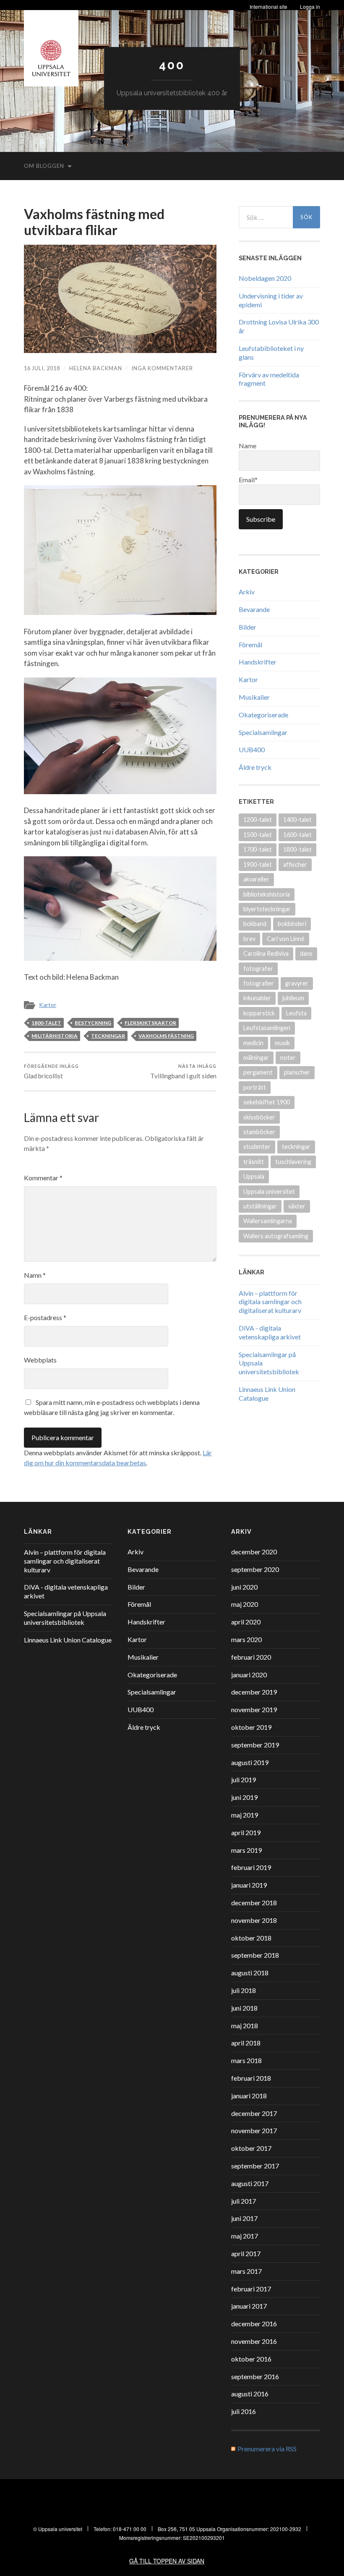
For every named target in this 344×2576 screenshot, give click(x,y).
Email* (248, 480)
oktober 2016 (251, 2359)
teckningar (108, 1036)
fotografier (259, 983)
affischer (295, 864)
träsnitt (254, 1162)
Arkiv (247, 592)
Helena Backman (96, 368)
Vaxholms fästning (166, 1036)
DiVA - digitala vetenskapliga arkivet (270, 1332)
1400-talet (297, 820)
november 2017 (254, 2130)
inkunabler (257, 998)
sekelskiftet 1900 (267, 1102)
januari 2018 (249, 2096)
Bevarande (254, 609)
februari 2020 (251, 1657)
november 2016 (254, 2341)
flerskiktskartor (150, 1023)
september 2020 (255, 1569)
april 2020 (246, 1622)
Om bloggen (44, 166)
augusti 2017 (250, 2183)
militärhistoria (55, 1036)
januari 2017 (249, 2306)
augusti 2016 (250, 2394)
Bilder (248, 627)
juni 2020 (244, 1587)
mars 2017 (246, 2271)
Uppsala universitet (269, 1191)
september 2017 (255, 2166)
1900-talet (258, 864)
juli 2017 (244, 2201)
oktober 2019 (251, 1727)
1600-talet (297, 835)
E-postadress (45, 1317)
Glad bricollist (51, 1071)
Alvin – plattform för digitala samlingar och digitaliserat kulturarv (270, 1302)
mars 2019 (246, 1850)
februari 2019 (251, 1867)
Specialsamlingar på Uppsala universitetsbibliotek (65, 1618)
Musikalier (254, 697)
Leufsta (296, 1013)
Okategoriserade (263, 715)
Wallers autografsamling (276, 1236)
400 (172, 65)
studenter (257, 1147)
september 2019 (255, 1745)
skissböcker (259, 1117)
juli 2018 (244, 1990)
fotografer (258, 969)
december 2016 (254, 2324)
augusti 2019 (250, 1762)
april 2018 (246, 2043)
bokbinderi (292, 924)
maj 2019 (245, 1815)
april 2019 (246, 1832)
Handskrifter (258, 662)
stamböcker (259, 1132)
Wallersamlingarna (268, 1221)
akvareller (256, 879)
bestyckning (93, 1023)
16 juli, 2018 (42, 368)
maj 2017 (245, 2236)
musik (282, 1043)
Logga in (310, 7)
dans (306, 953)
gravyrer (297, 983)
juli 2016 (244, 2411)
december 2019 (254, 1692)
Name (248, 446)
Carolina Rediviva (266, 953)
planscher (297, 1072)
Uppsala (254, 1176)
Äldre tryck (255, 767)
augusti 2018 (250, 1973)
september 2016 (255, 2376)
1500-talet (258, 835)
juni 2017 (244, 2218)
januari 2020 (249, 1675)
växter (297, 1206)
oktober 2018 (251, 1938)
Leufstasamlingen (267, 1028)
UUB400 (252, 749)
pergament (258, 1072)
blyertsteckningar (267, 909)
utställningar (260, 1206)
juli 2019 (244, 1780)
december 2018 (254, 1903)
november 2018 (254, 1920)
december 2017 (254, 2113)
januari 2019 (249, 1885)
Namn (35, 1275)
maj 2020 (245, 1604)
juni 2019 (244, 1797)
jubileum (293, 998)
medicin (253, 1043)
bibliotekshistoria (267, 894)
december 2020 (254, 1552)
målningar (256, 1058)
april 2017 (246, 2253)
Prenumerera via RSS (267, 2449)
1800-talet (46, 1023)
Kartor (48, 1005)
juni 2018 (244, 2008)
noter (288, 1058)
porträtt (255, 1087)
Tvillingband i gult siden (183, 1071)
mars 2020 (246, 1639)
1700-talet (258, 849)
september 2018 (255, 1955)
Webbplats (40, 1360)
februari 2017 (251, 2289)
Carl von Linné (286, 939)
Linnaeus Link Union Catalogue (267, 1394)
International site (268, 7)
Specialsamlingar (263, 732)
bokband (255, 924)
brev (249, 939)
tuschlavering (293, 1162)
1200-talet (258, 820)
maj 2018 (245, 2025)
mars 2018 (246, 2060)
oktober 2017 (251, 2148)
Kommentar (43, 1178)
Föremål (250, 645)
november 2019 (254, 1709)
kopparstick (259, 1013)
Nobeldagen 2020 (265, 278)
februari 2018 (251, 2078)
